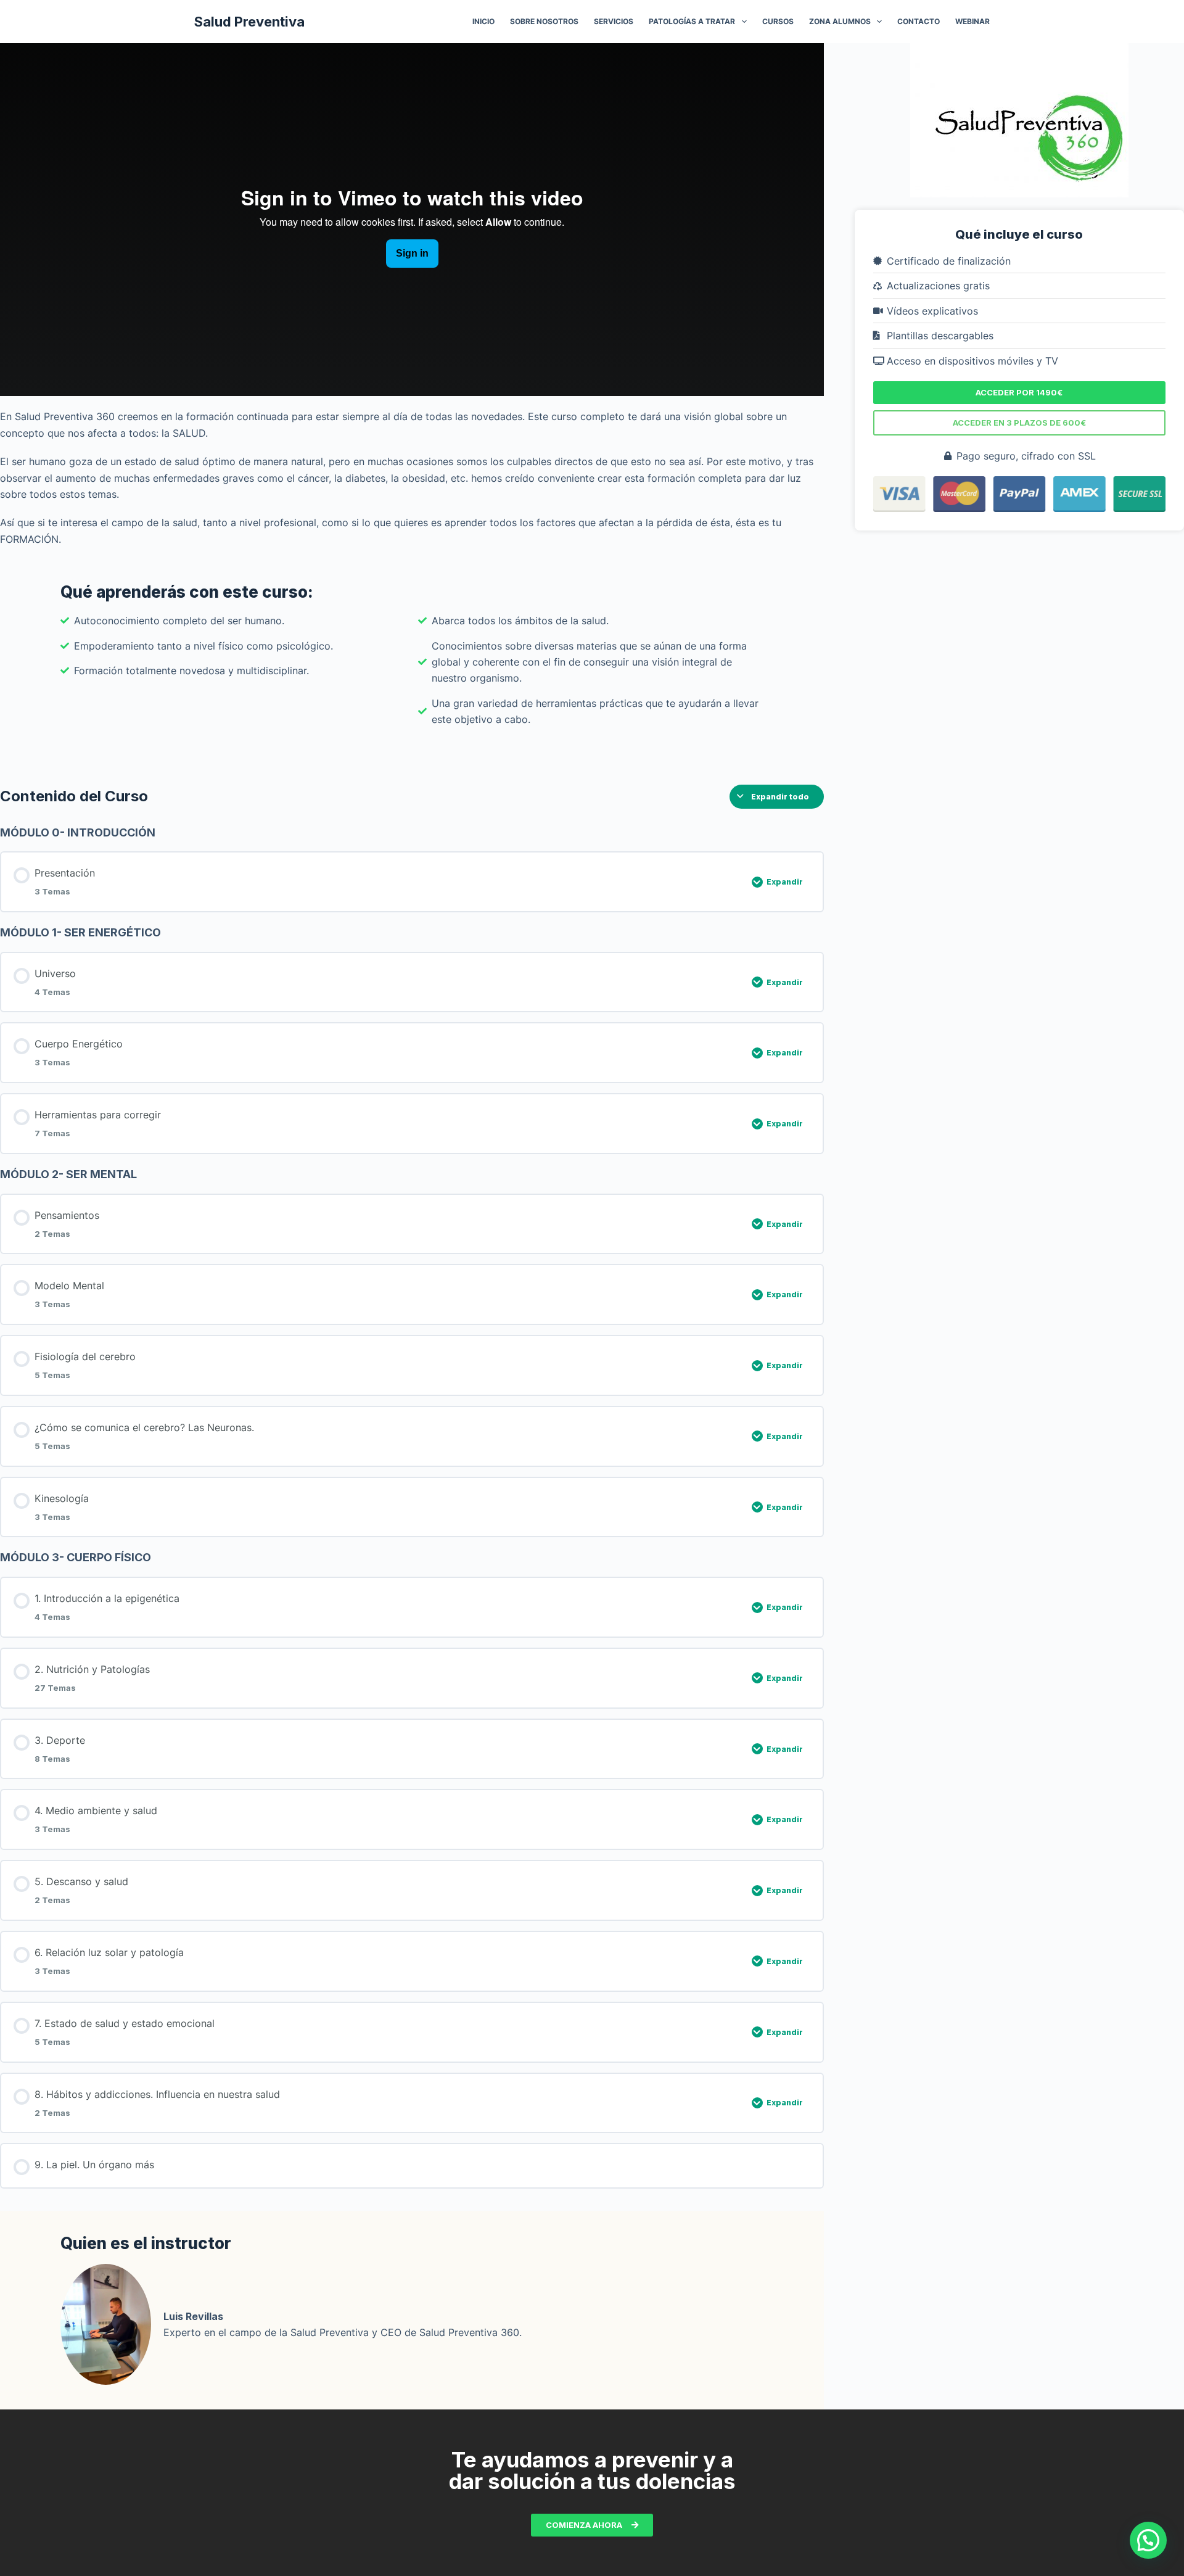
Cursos (778, 21)
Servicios (614, 21)
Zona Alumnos (840, 21)
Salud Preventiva (249, 22)
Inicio (483, 21)
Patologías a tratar (692, 21)
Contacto (919, 21)
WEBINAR (972, 21)
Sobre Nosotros (544, 21)
